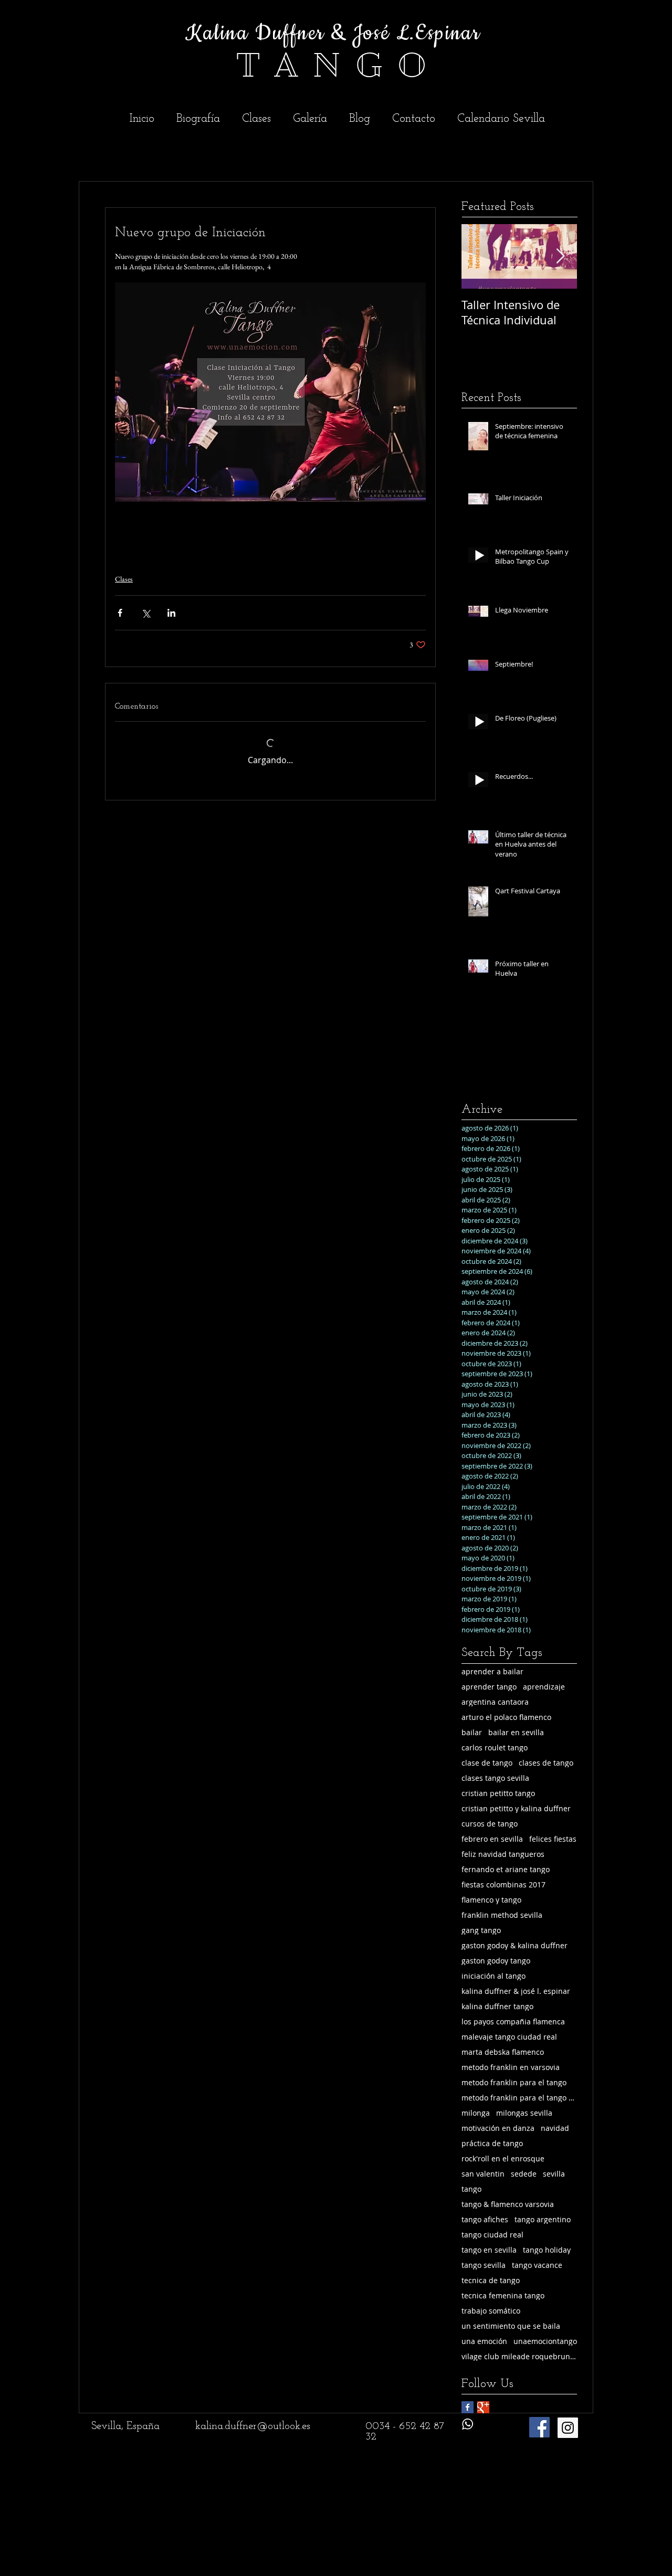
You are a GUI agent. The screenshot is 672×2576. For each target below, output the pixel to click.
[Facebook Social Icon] (539, 2427)
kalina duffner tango (497, 2006)
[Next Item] (560, 256)
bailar (472, 1732)
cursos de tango (490, 1824)
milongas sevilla (524, 2113)
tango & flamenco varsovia (508, 2204)
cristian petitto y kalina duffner (516, 1808)
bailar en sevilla (516, 1732)
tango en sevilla (489, 2250)
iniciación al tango (493, 1976)
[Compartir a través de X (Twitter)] (146, 613)
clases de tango (546, 1763)
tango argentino (543, 2219)
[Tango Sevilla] (568, 2428)
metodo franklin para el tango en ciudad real (519, 2098)
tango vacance (537, 2265)
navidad (555, 2128)
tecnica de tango (491, 2280)
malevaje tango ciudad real (509, 2037)
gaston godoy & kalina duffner (514, 1945)
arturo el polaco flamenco (506, 1717)
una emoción (484, 2341)
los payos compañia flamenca (513, 2021)
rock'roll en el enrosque (503, 2158)
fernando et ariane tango (506, 1869)
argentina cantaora (495, 1702)
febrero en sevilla (492, 1839)
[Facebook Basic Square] (468, 2407)
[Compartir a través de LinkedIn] (171, 613)
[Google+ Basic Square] (483, 2407)
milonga (476, 2113)
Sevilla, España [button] (125, 2426)
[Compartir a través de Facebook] (120, 613)
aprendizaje (544, 1687)
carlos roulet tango (495, 1748)
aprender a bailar (492, 1671)
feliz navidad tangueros (503, 1854)
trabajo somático (491, 2311)
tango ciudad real (492, 2235)
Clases (124, 579)
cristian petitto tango (498, 1793)
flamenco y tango (491, 1900)
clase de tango (487, 1763)
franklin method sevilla (502, 1915)
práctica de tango (492, 2143)
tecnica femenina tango (503, 2295)
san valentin (483, 2174)
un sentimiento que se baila (511, 2326)
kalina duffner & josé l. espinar (516, 1991)
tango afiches (485, 2219)
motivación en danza (498, 2128)
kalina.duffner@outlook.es (253, 2426)
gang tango (481, 1930)
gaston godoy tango (496, 1961)
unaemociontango (545, 2341)
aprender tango (489, 1687)
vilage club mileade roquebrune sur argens (519, 2356)
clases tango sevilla (495, 1778)
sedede (524, 2174)
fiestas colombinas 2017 (503, 1885)
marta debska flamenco (503, 2052)
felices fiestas (553, 1839)
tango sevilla (484, 2265)
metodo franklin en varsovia (511, 2067)
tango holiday (547, 2250)
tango (471, 2189)
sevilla (554, 2174)
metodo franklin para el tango (514, 2082)
